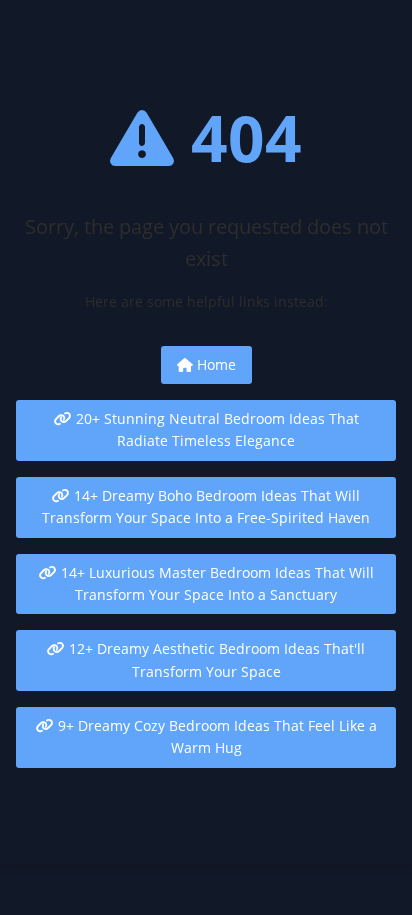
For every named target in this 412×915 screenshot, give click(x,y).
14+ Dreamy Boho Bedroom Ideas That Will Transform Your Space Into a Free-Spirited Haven (206, 506)
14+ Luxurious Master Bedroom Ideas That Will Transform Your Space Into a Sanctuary (215, 583)
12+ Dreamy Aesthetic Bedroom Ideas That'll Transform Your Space (215, 659)
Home (214, 364)
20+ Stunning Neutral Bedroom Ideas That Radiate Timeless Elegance (215, 429)
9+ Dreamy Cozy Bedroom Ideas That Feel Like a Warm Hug (215, 736)
